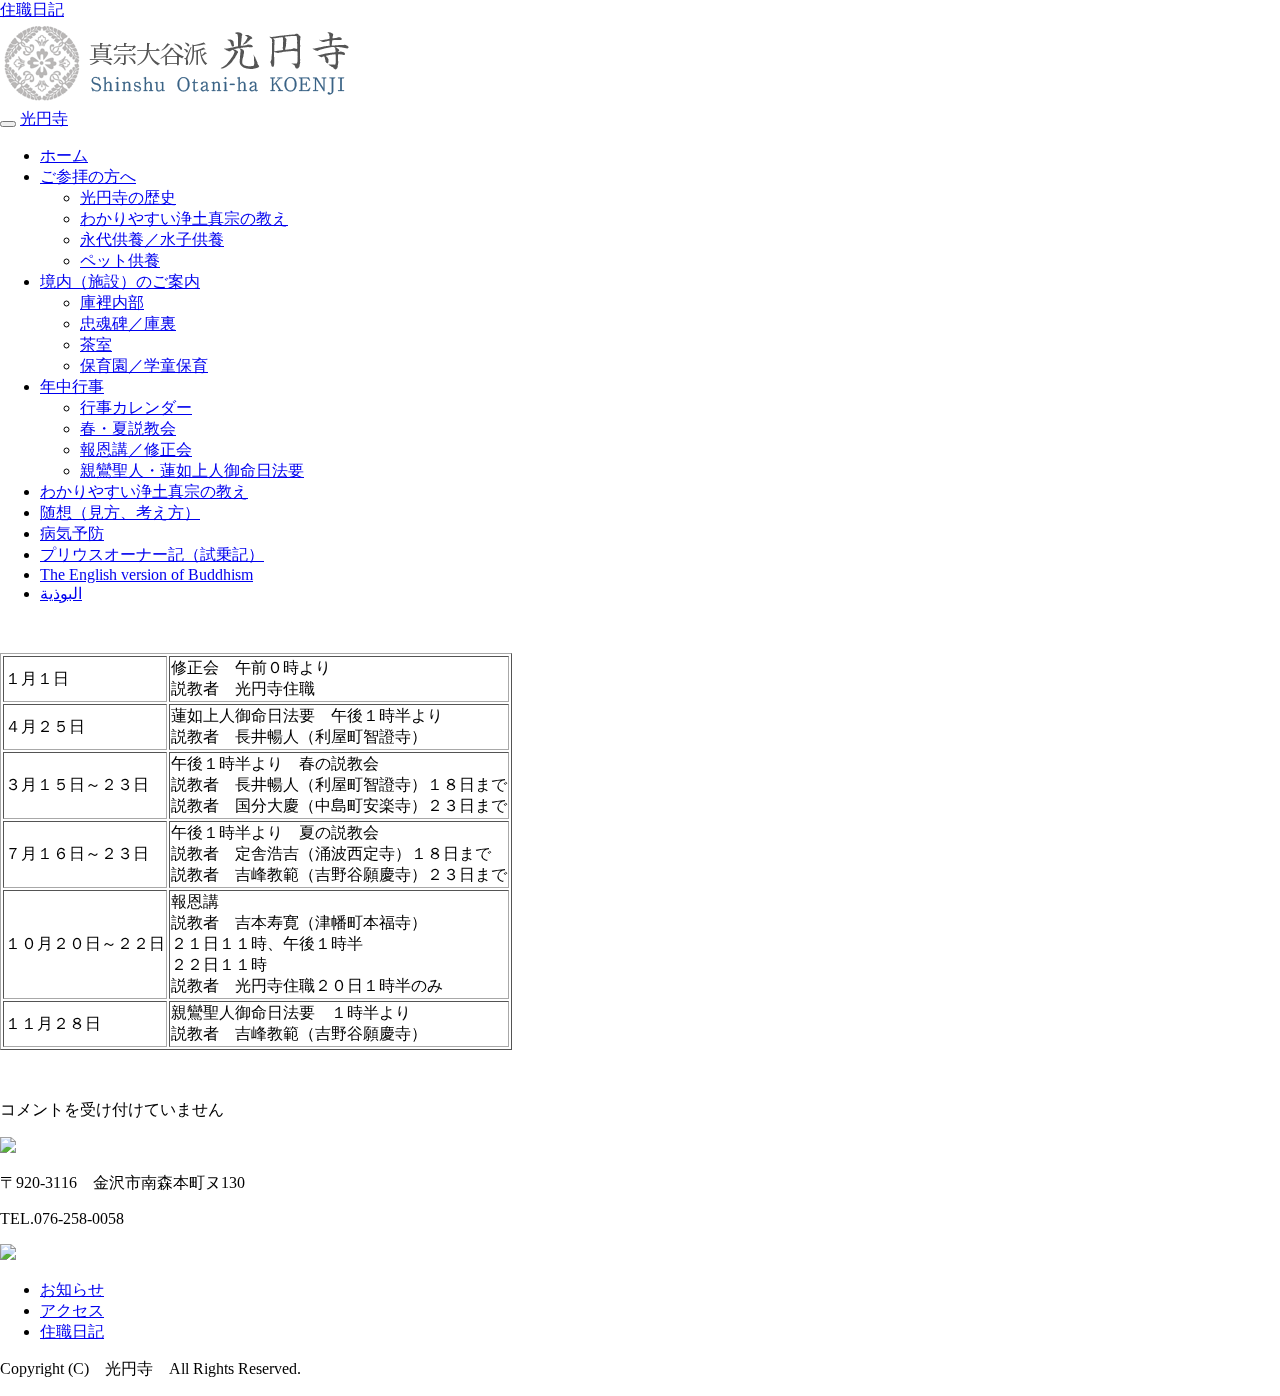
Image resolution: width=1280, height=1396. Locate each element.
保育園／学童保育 (144, 365)
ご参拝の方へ (88, 176)
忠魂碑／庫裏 (128, 323)
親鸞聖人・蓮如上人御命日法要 (192, 470)
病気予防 (72, 533)
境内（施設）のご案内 (120, 281)
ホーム (64, 155)
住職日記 (32, 9)
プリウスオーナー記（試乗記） (152, 554)
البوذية (61, 593)
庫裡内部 (112, 302)
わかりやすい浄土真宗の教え (184, 218)
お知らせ (72, 1289)
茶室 (96, 344)
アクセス (72, 1310)
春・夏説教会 (128, 428)
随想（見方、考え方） (120, 512)
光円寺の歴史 (128, 197)
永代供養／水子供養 (152, 239)
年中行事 (72, 386)
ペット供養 (120, 260)
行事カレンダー (136, 407)
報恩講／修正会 (136, 449)
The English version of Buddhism (146, 574)
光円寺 (44, 118)
